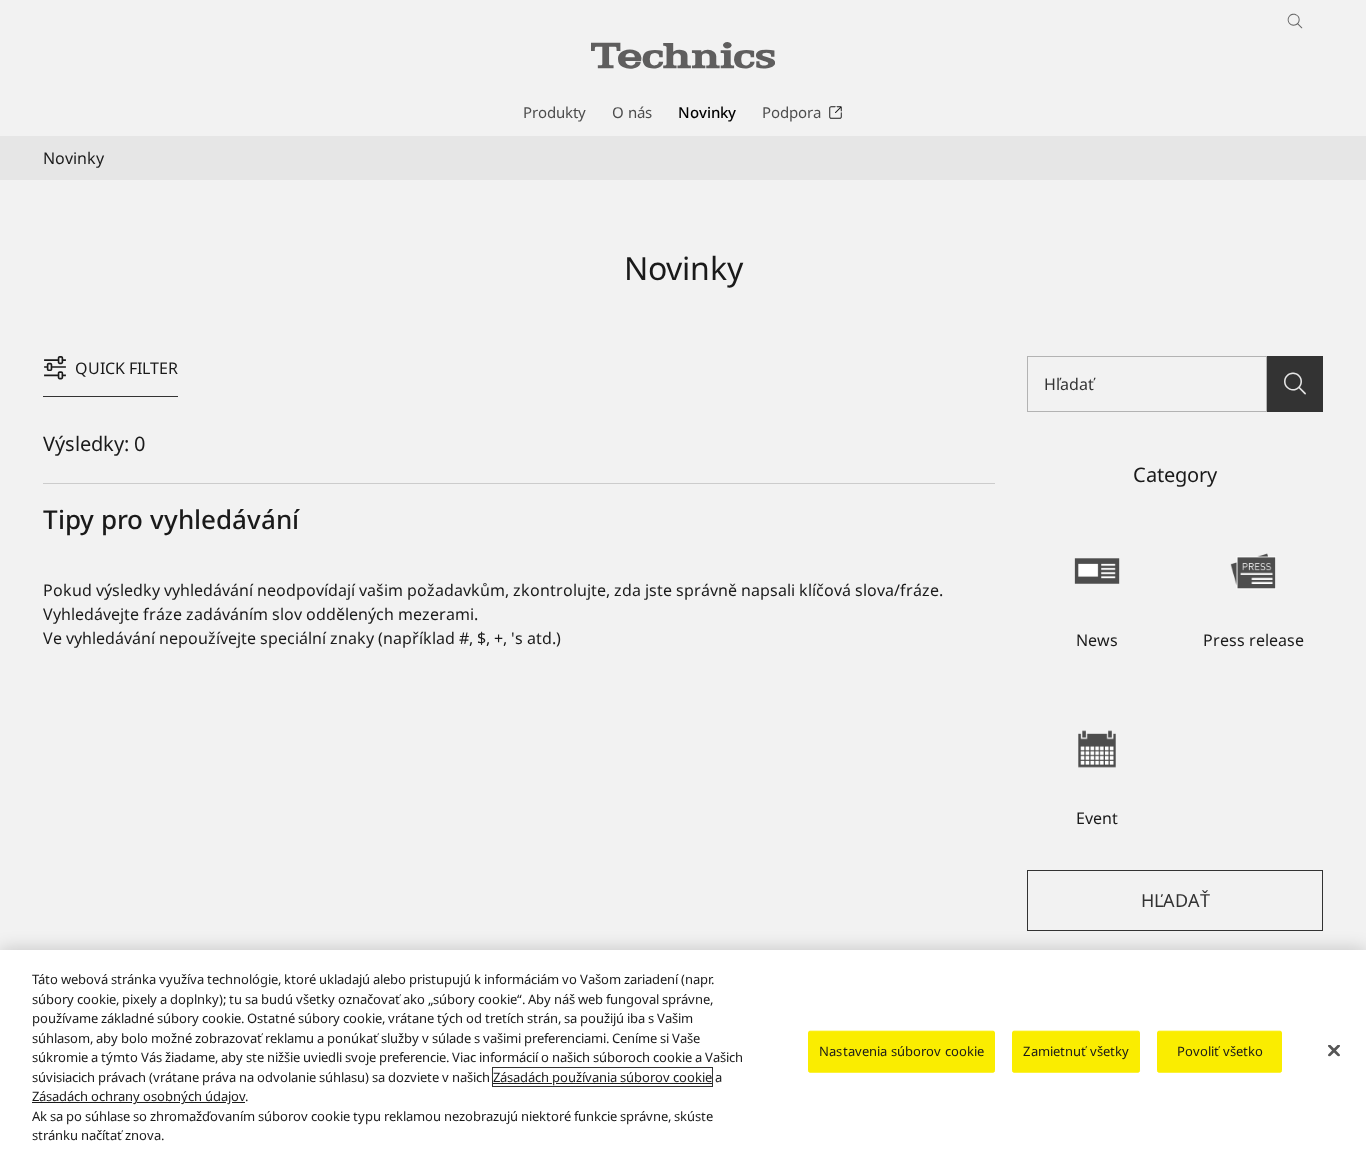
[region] (683, 1053)
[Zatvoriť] (1334, 1051)
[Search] (1295, 384)
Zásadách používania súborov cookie (602, 1077)
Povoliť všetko (1220, 1051)
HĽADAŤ (1175, 900)
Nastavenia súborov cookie (901, 1051)
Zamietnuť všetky (1076, 1051)
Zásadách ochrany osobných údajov (138, 1096)
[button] (1097, 591)
